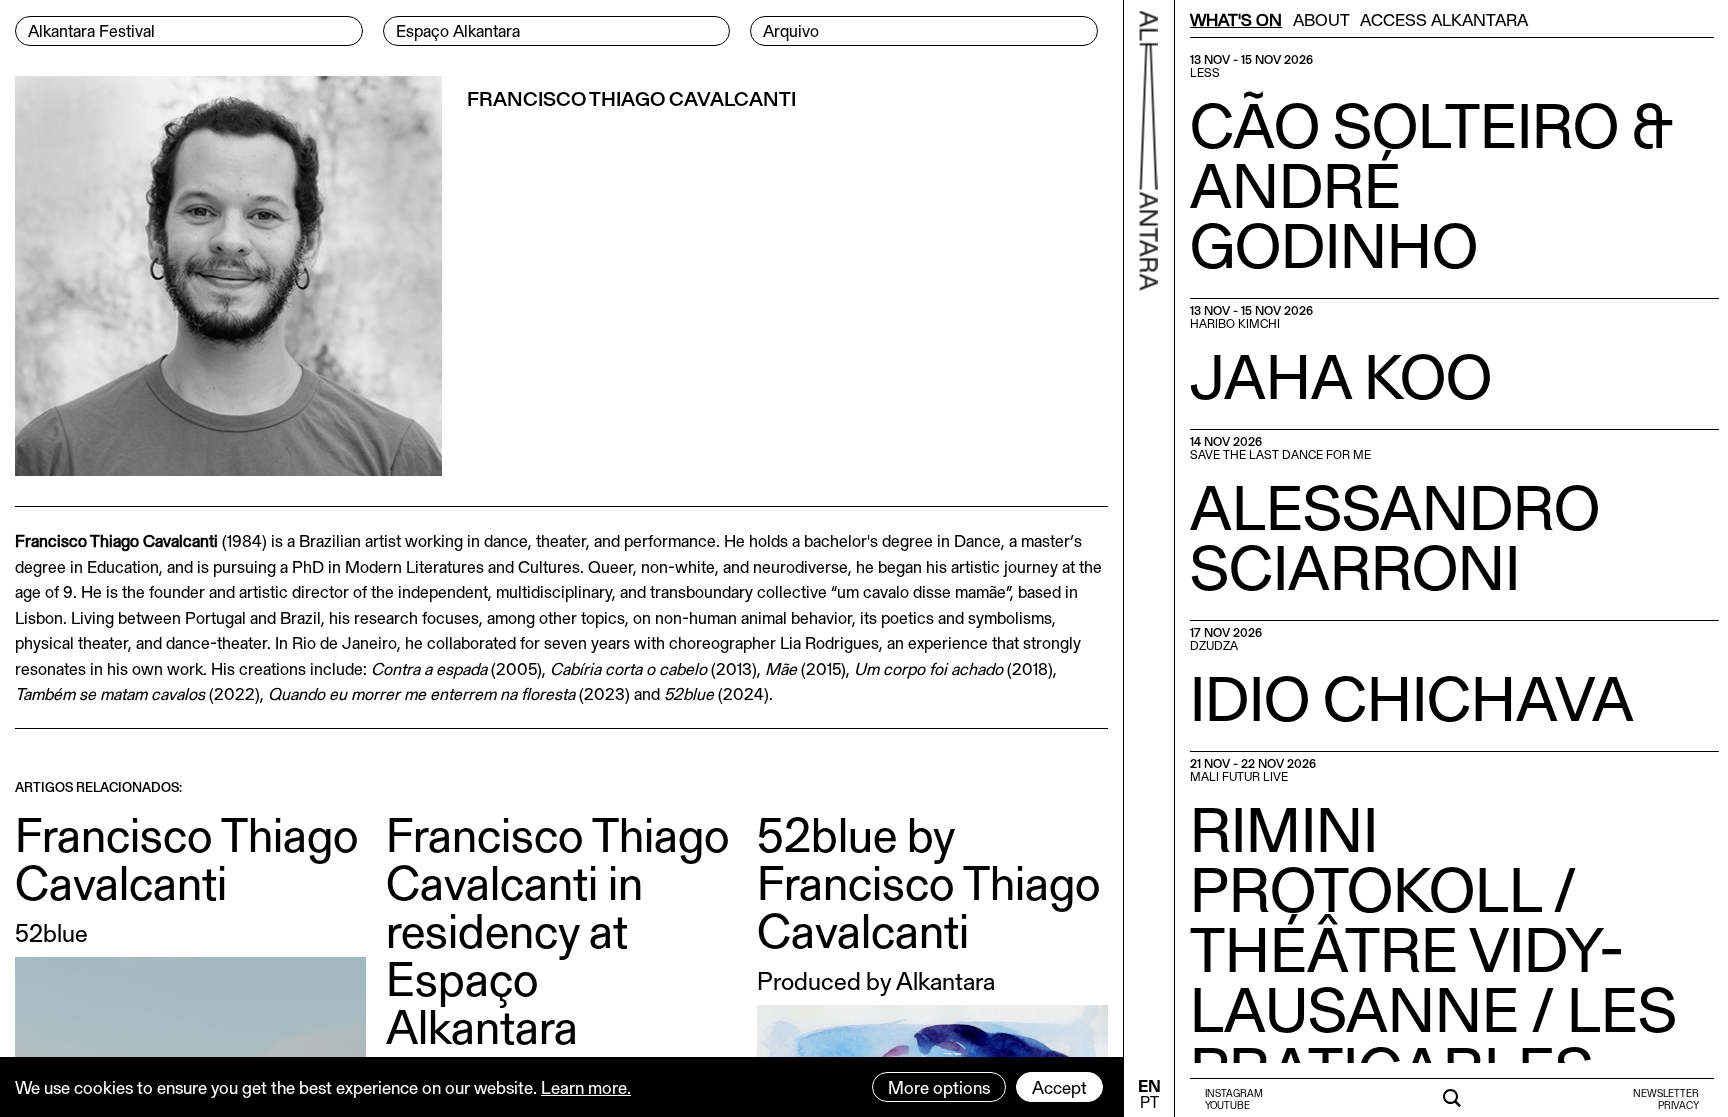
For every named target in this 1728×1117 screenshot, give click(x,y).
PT (1149, 1101)
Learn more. (586, 1087)
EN (1149, 1085)
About (1321, 19)
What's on (1236, 19)
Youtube (1227, 1105)
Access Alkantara (1444, 19)
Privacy (1678, 1105)
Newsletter (1666, 1093)
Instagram (1234, 1093)
